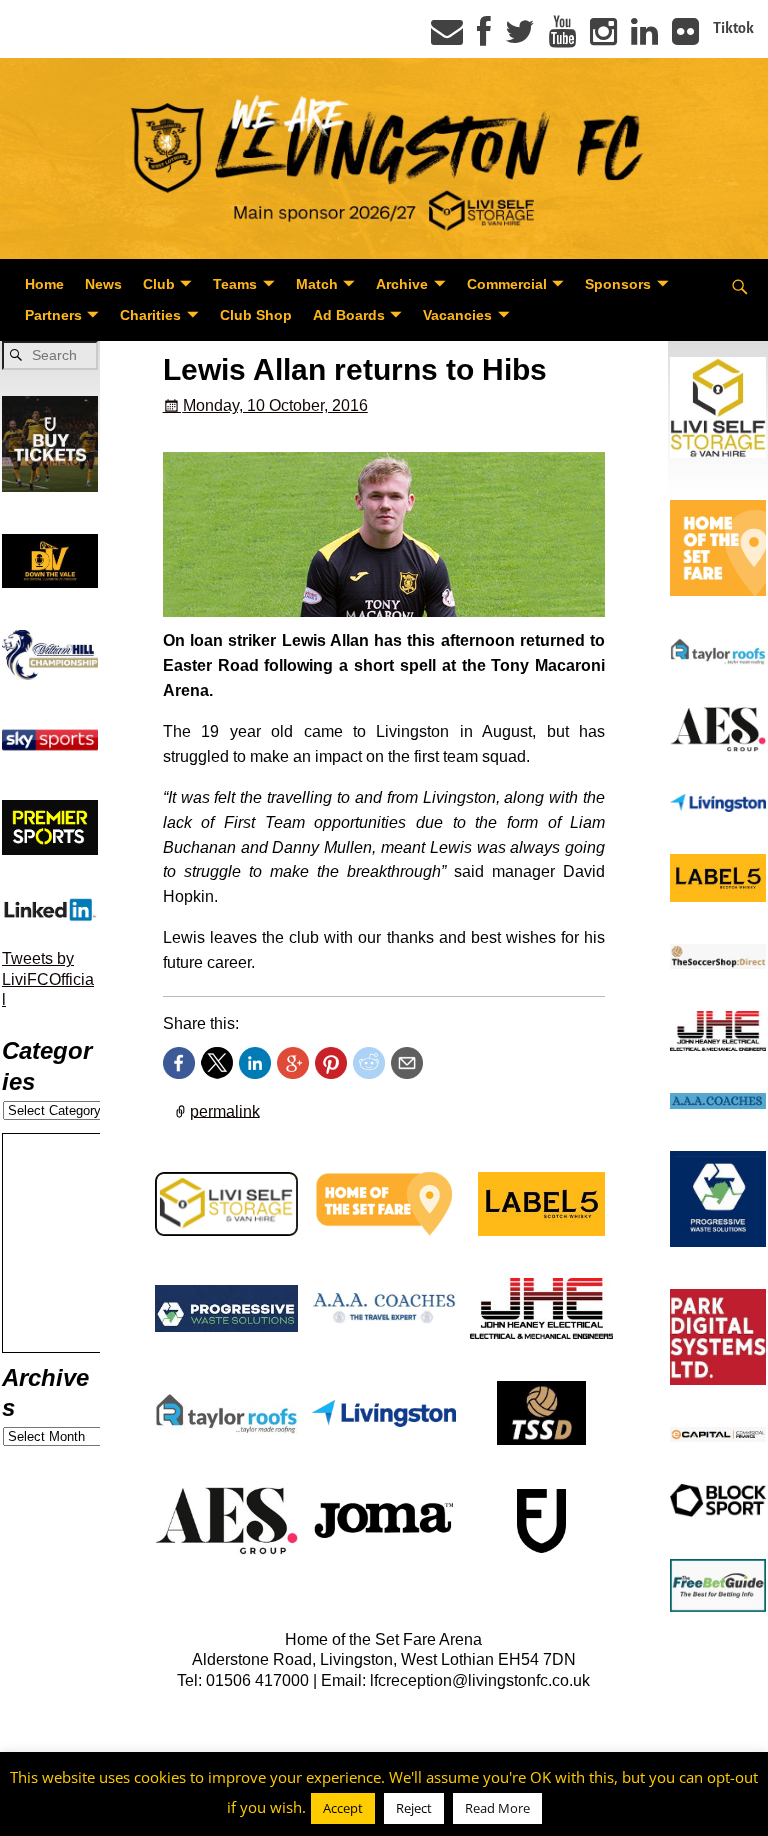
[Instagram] (603, 38)
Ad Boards (349, 315)
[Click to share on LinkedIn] (255, 1063)
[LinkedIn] (644, 38)
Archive (402, 284)
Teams (235, 284)
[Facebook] (484, 38)
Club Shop (256, 315)
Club (159, 284)
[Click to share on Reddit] (369, 1063)
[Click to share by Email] (407, 1063)
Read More (497, 1808)
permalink (225, 1110)
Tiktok (733, 28)
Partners (53, 315)
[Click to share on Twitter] (217, 1063)
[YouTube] (562, 38)
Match (317, 284)
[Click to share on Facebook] (179, 1063)
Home (44, 284)
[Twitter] (520, 38)
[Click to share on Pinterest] (331, 1063)
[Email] (447, 38)
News (103, 284)
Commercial (507, 284)
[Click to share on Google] (293, 1063)
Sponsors (618, 284)
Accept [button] (343, 1808)
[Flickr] (685, 38)
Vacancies (457, 315)
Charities (150, 315)
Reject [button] (414, 1808)
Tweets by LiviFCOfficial (48, 979)
